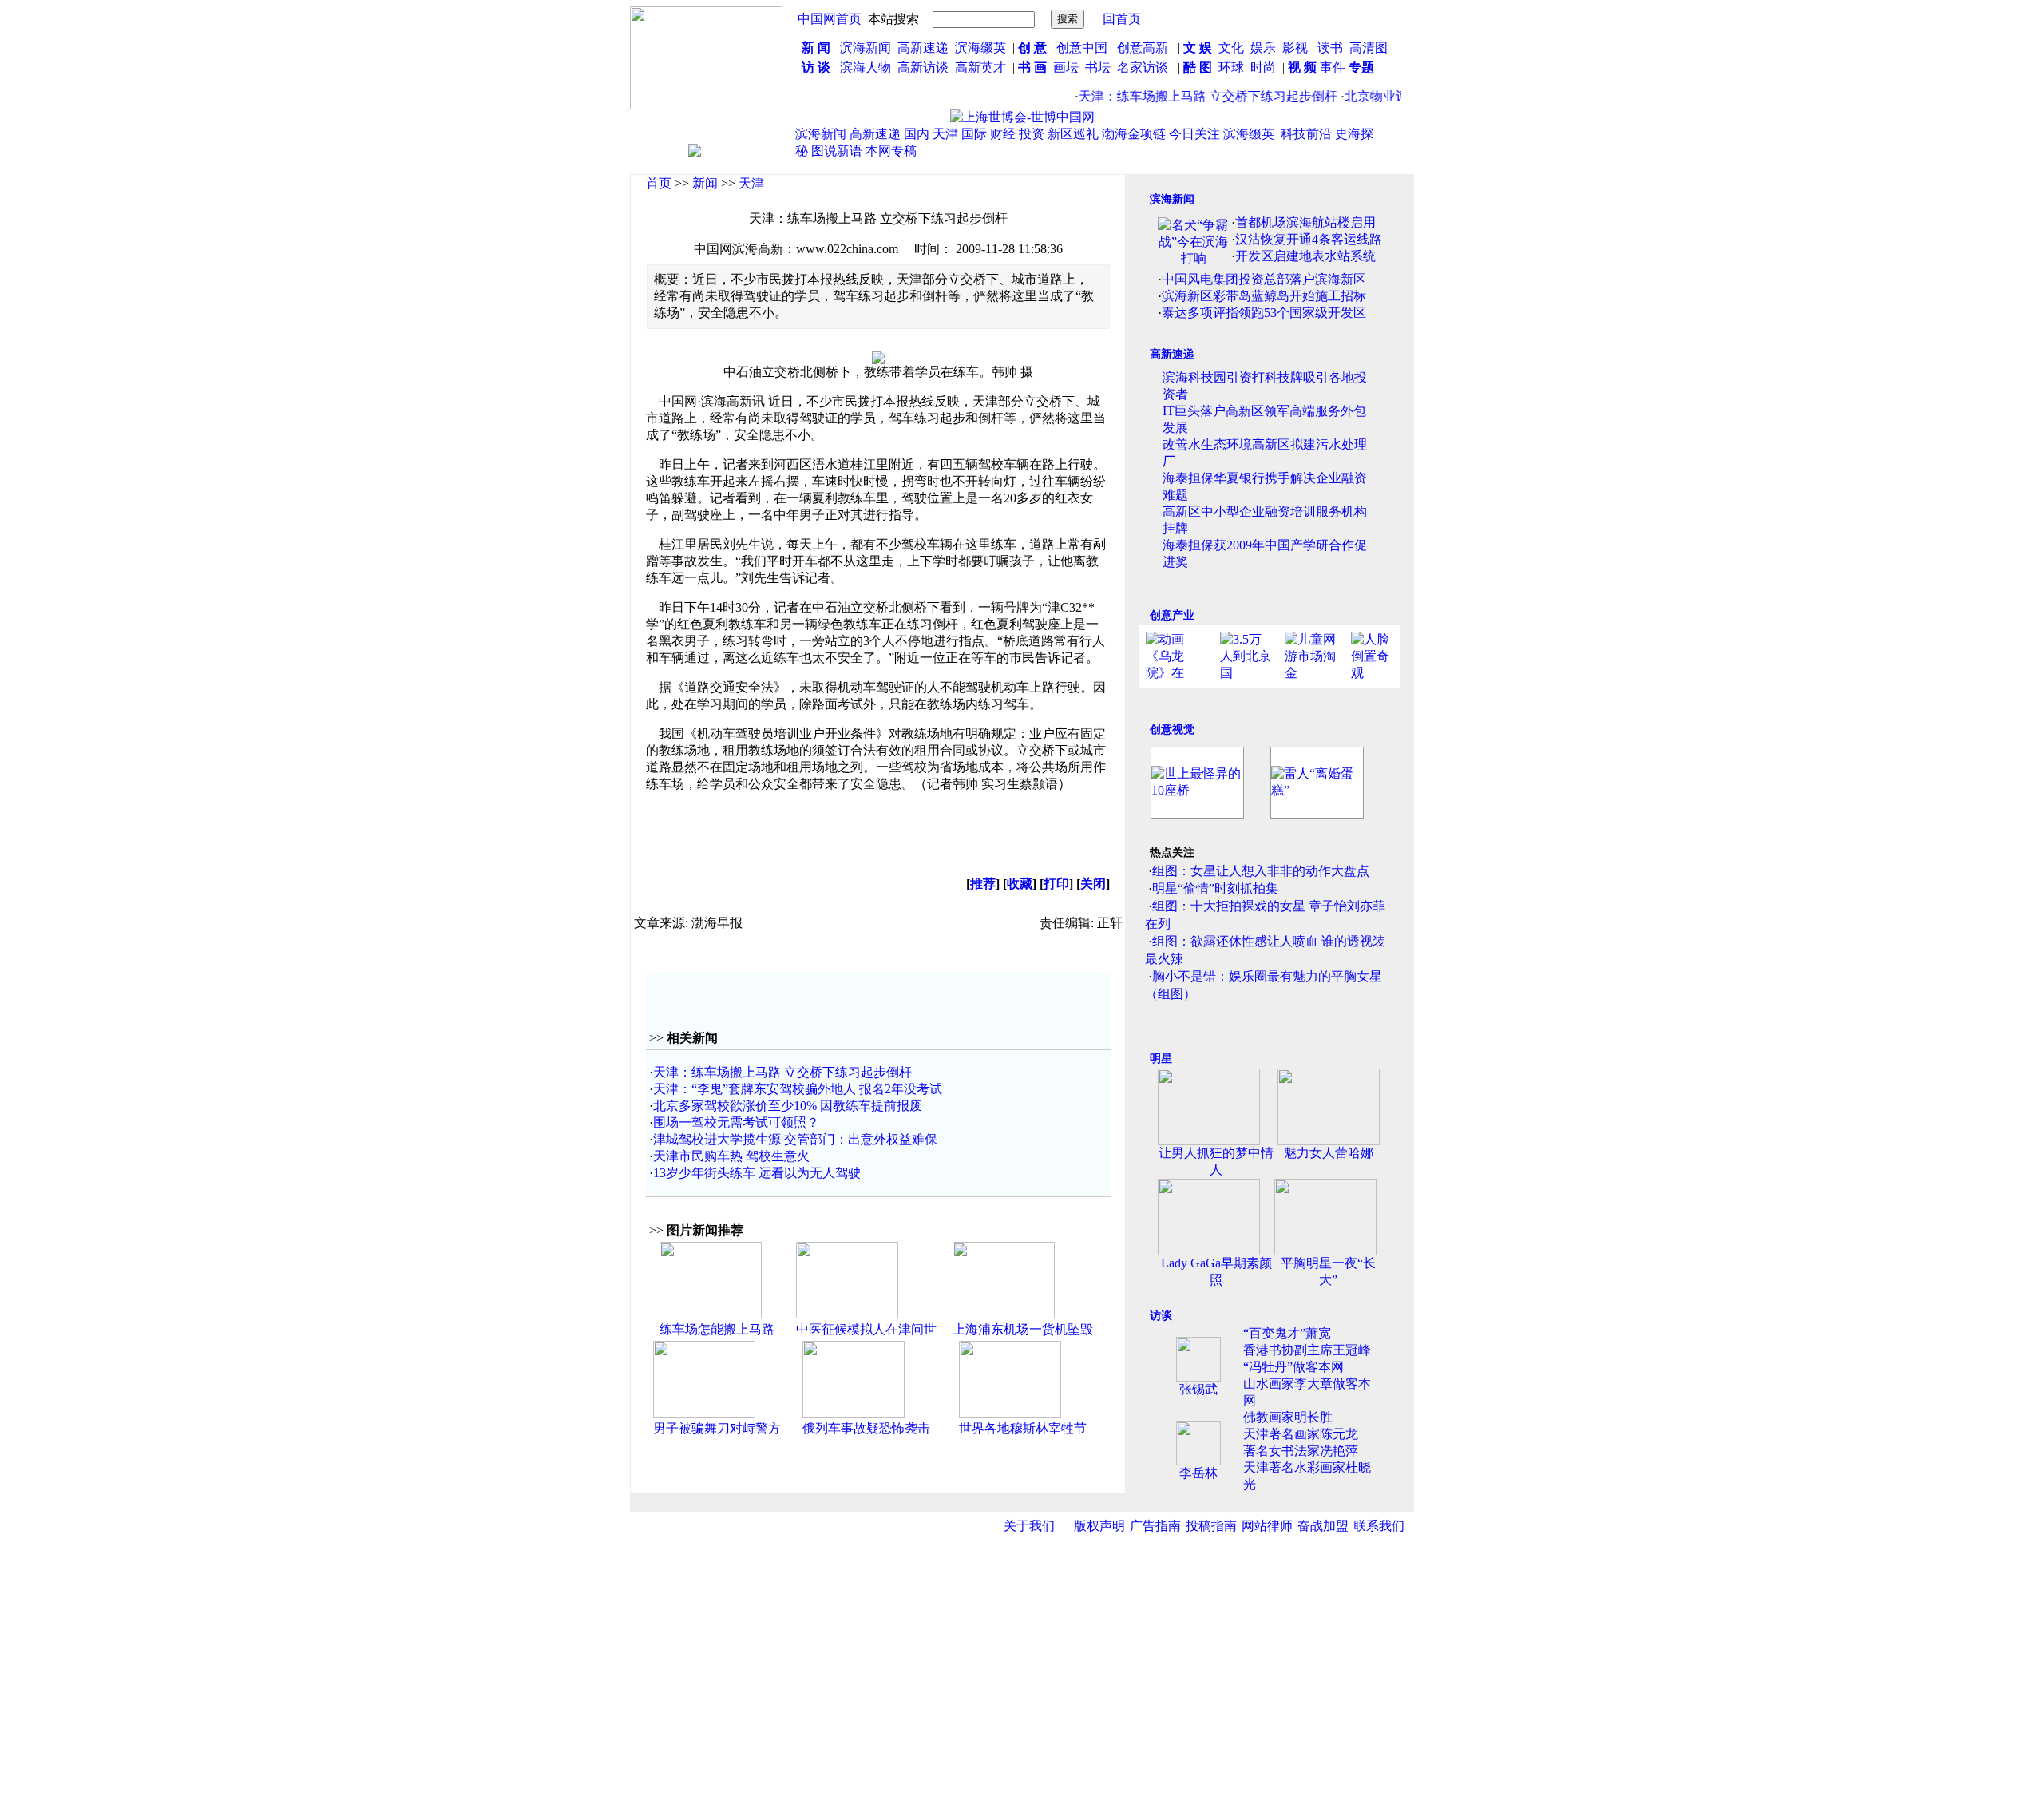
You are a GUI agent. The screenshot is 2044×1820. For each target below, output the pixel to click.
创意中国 (1082, 48)
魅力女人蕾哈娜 (1329, 1153)
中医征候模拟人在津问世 (866, 1329)
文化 (1230, 48)
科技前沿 (1306, 134)
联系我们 (1379, 1526)
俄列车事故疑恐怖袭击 (866, 1428)
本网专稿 (891, 151)
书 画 (1032, 67)
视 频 (1302, 67)
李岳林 (1198, 1473)
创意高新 (1144, 48)
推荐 (983, 884)
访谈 (1161, 1316)
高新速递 (923, 48)
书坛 (1098, 67)
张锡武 (1198, 1389)
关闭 (1093, 884)
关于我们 (1029, 1526)
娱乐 (1263, 48)
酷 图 (1198, 67)
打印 (1056, 884)
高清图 (1369, 48)
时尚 (1263, 67)
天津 (945, 134)
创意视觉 (1172, 730)
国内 (917, 134)
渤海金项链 (1134, 134)
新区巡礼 (1073, 134)
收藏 (1020, 884)
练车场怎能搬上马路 (717, 1329)
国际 (974, 134)
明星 (1161, 1059)
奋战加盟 (1323, 1526)
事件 (1331, 67)
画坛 (1066, 67)
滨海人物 (866, 67)
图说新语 (837, 151)
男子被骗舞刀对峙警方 (717, 1428)
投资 (1032, 134)
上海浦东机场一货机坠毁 (1023, 1329)
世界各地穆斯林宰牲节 (1023, 1428)
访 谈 (816, 67)
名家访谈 (1143, 67)
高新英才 (984, 67)
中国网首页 (830, 19)
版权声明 (1099, 1526)
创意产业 (1172, 615)
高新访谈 (925, 67)
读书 (1330, 48)
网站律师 (1267, 1526)
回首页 (1122, 19)
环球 (1231, 67)
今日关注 (1194, 134)
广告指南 (1155, 1526)
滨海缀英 (980, 48)
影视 (1297, 48)
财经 (1003, 134)
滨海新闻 (866, 48)
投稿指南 (1211, 1526)
